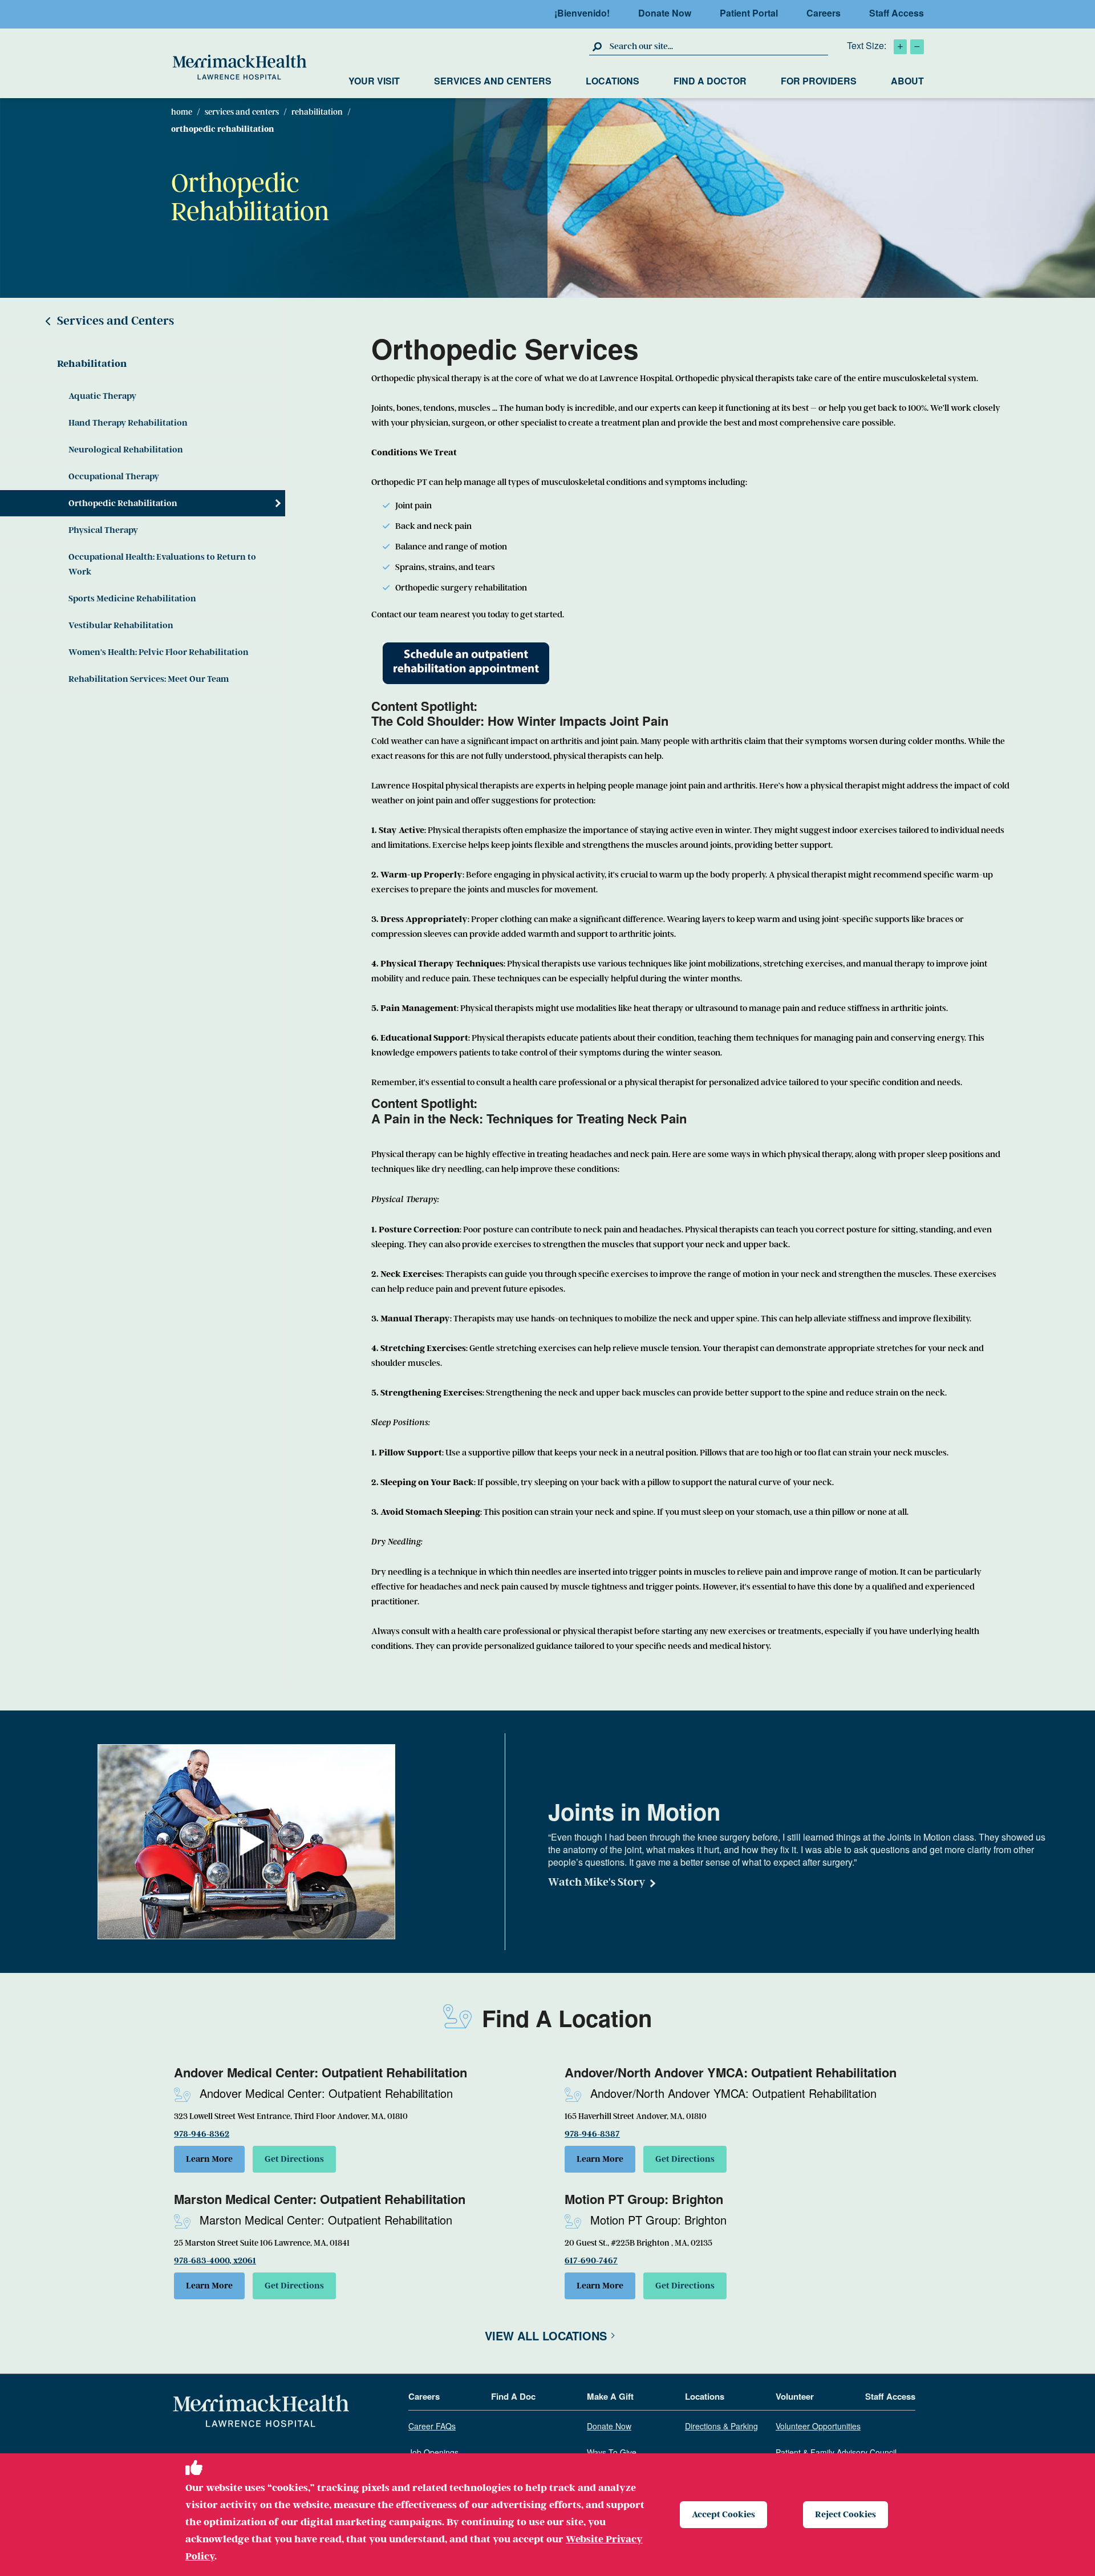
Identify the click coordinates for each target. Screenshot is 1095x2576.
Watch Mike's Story (597, 1882)
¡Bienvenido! (582, 13)
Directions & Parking (721, 2427)
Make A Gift (610, 2397)
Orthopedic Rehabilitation (123, 503)
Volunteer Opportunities (818, 2427)
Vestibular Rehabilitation (121, 625)
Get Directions (294, 2159)
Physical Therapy (103, 530)
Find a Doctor (710, 81)
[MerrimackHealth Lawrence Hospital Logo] (240, 67)
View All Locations (546, 2336)
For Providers (819, 81)
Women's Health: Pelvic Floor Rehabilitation (159, 652)
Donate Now (665, 13)
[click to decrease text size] (917, 47)
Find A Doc (513, 2397)
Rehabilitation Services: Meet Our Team (149, 679)
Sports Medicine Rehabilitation (132, 598)
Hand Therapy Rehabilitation (128, 423)
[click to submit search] (598, 46)
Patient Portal (749, 13)
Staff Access (897, 13)
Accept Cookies (723, 2514)
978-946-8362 (202, 2134)
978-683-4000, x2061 (215, 2260)
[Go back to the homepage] (261, 2411)
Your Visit (374, 81)
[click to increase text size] (900, 47)
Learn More (209, 2159)
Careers (824, 13)
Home (182, 112)
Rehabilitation (317, 112)
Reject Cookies (845, 2514)
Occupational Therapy (114, 476)
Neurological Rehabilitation (126, 450)
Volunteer (795, 2397)
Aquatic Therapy (102, 396)
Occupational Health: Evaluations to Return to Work (162, 564)
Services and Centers (493, 81)
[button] (252, 1842)
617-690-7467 (591, 2260)
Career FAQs (432, 2427)
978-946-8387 (592, 2134)
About (907, 81)
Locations (613, 81)
